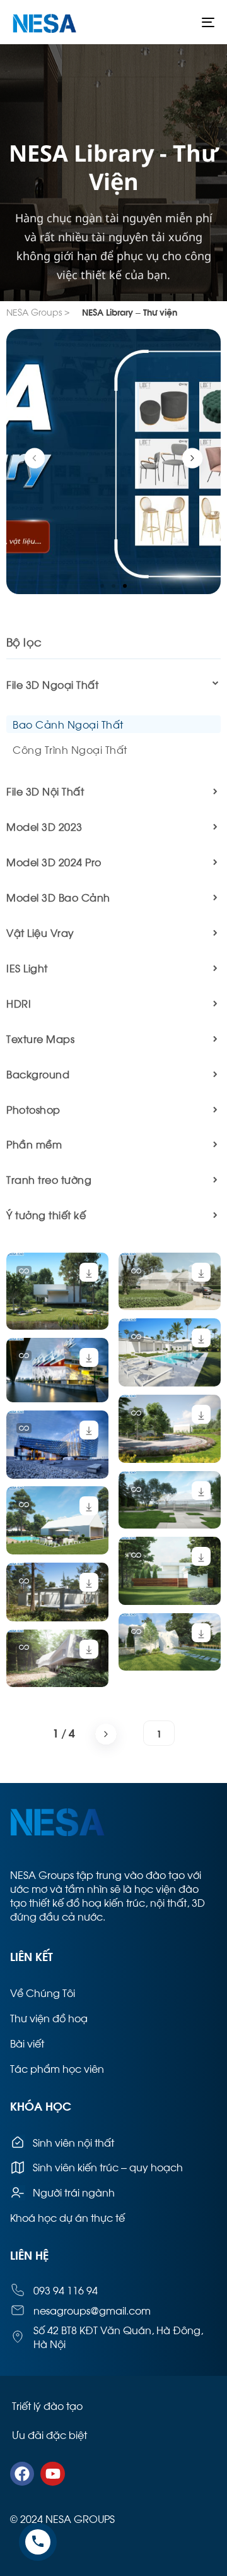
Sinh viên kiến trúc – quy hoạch (108, 2167)
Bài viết (27, 2043)
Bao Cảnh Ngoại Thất (68, 724)
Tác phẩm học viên (57, 2068)
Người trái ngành (74, 2192)
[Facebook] (22, 2474)
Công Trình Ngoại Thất (70, 749)
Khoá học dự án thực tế (67, 2217)
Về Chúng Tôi (43, 1992)
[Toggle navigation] (181, 22)
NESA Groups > (38, 312)
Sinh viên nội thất (73, 2142)
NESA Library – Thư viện (130, 312)
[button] (102, 586)
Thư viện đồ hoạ (49, 2018)
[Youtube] (52, 2474)
